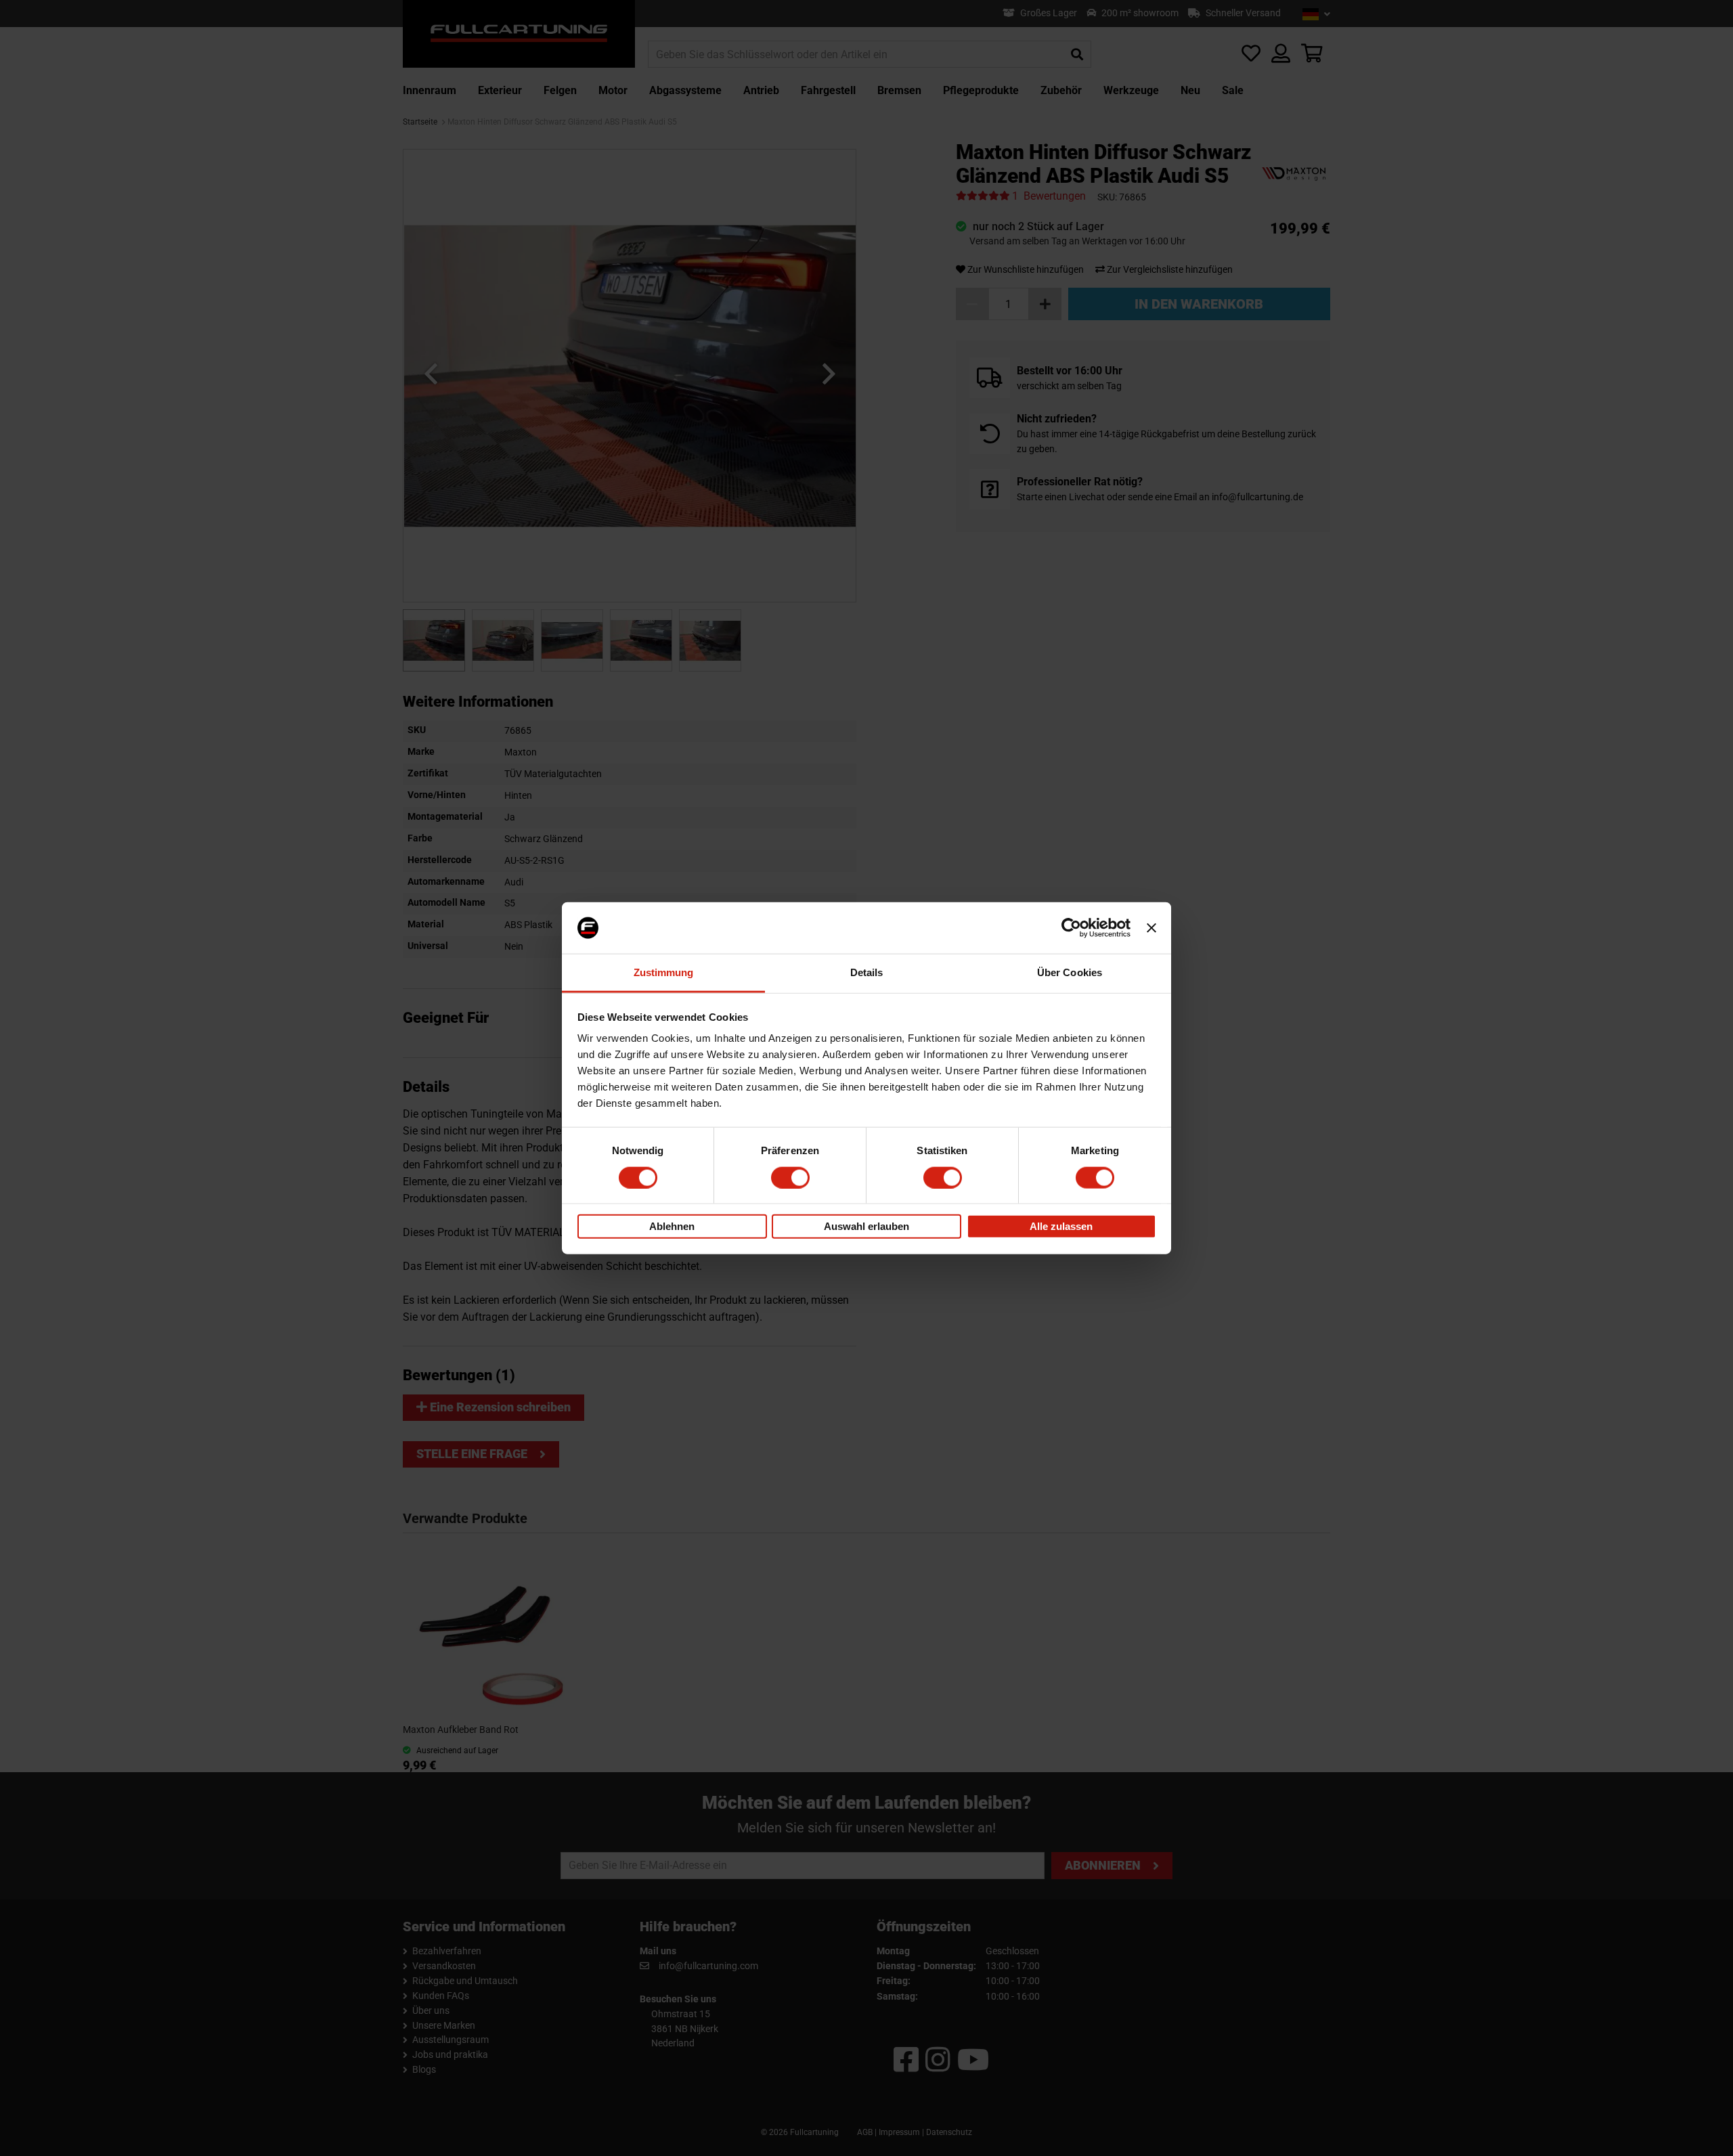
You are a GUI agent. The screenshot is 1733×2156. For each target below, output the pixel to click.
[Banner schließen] (1151, 928)
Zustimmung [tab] (664, 972)
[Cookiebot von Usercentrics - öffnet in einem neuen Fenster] (1071, 928)
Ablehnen (672, 1226)
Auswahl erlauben (866, 1226)
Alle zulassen (1061, 1226)
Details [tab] (867, 972)
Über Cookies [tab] (1070, 972)
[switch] (790, 1177)
